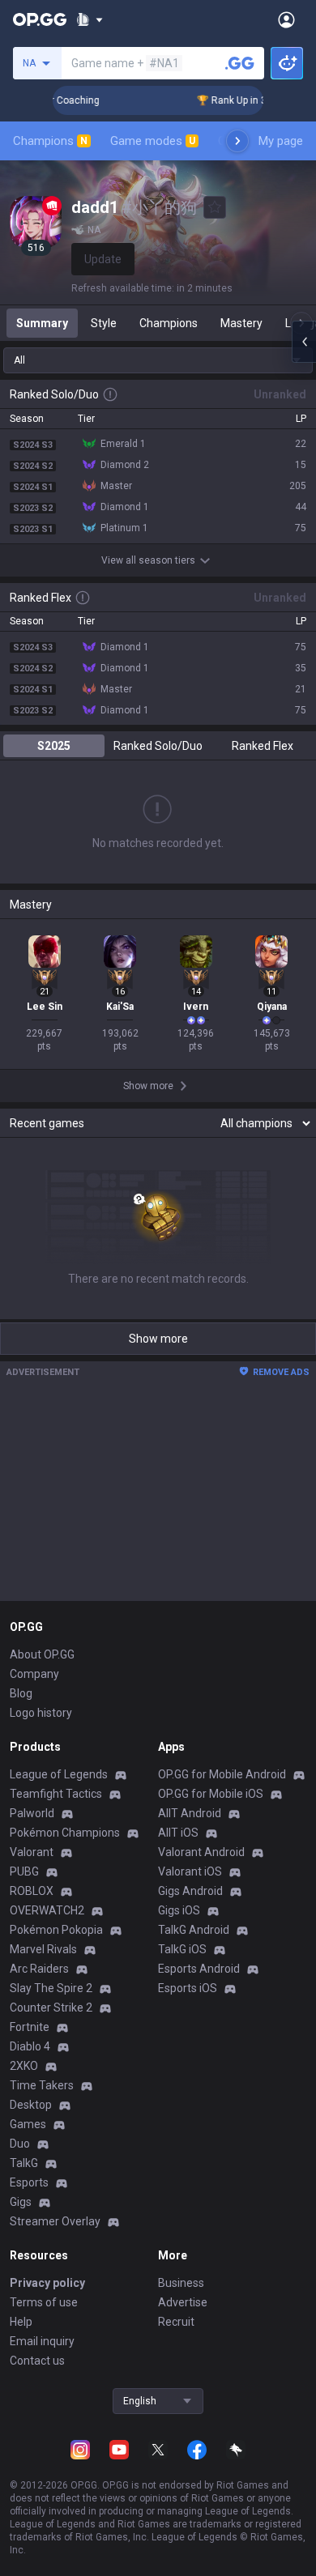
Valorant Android (201, 1852)
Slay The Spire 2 (51, 1988)
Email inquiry (42, 2341)
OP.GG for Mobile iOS (211, 1794)
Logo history (41, 1713)
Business (181, 2283)
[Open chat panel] (304, 342)
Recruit (176, 2322)
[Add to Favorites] (215, 207)
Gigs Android (190, 1891)
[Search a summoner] (240, 63)
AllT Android (190, 1813)
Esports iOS (188, 1988)
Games (28, 2124)
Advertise (183, 2302)
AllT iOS (178, 1833)
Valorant (32, 1852)
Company (34, 1674)
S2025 (54, 746)
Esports (29, 2182)
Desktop (31, 2105)
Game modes (153, 141)
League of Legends (59, 1774)
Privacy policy (47, 2283)
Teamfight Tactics (56, 1794)
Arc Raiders (39, 1969)
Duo (20, 2144)
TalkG (24, 2163)
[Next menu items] (237, 141)
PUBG (24, 1871)
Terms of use (44, 2302)
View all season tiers (148, 560)
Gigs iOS (179, 1910)
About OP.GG (42, 1654)
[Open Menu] (286, 19)
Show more (158, 1339)
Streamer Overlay (55, 2221)
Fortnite (30, 2027)
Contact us (37, 2361)
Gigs (21, 2202)
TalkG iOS (182, 1949)
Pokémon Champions (65, 1833)
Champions (50, 141)
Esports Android (199, 1969)
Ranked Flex (263, 746)
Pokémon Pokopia (56, 1930)
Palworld (32, 1813)
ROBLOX (32, 1891)
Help (21, 2322)
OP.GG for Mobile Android (222, 1774)
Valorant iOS (190, 1871)
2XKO (24, 2066)
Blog (21, 1693)
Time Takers (42, 2085)
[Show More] (90, 19)
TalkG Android (194, 1930)
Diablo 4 (30, 2046)
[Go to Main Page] (40, 19)
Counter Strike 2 (51, 2008)
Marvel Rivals (43, 1949)
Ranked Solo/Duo (158, 746)
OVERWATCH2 (47, 1910)
